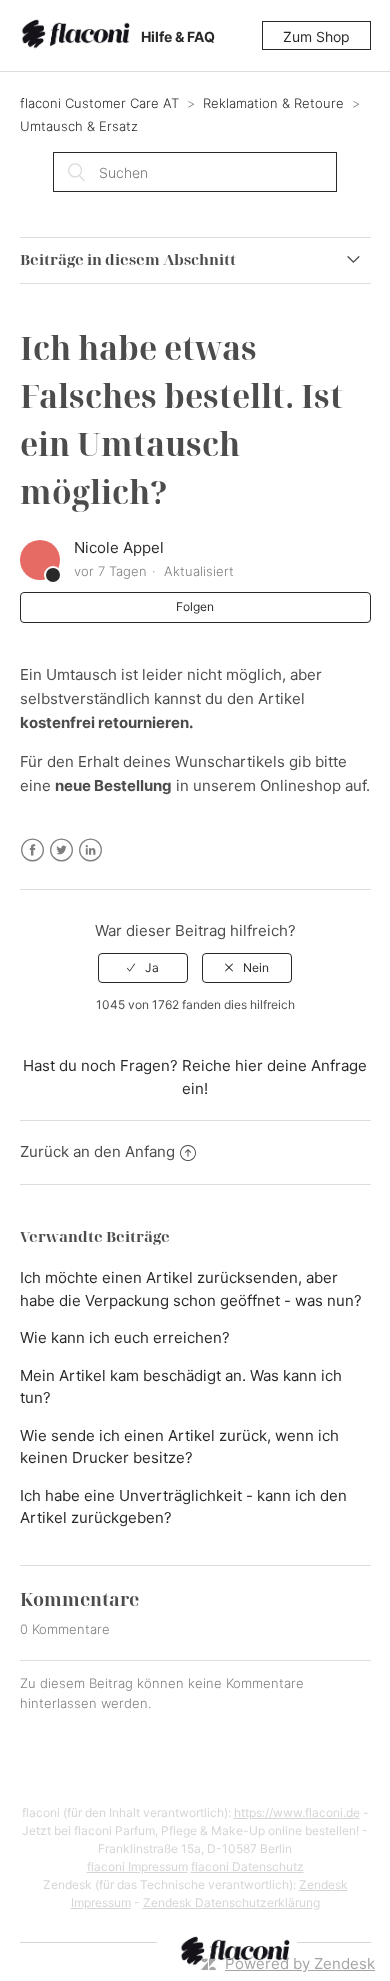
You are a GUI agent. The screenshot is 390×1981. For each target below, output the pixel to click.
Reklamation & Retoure (273, 103)
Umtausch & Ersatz (79, 126)
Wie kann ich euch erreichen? (125, 1337)
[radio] (143, 968)
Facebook (32, 850)
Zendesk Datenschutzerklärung (231, 1902)
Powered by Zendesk (300, 1963)
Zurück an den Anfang (97, 1151)
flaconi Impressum (137, 1866)
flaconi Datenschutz (247, 1866)
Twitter (61, 850)
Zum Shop (316, 36)
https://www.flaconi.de (297, 1812)
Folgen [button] (195, 606)
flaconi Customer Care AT (99, 103)
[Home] (79, 36)
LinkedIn (90, 850)
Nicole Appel (119, 547)
